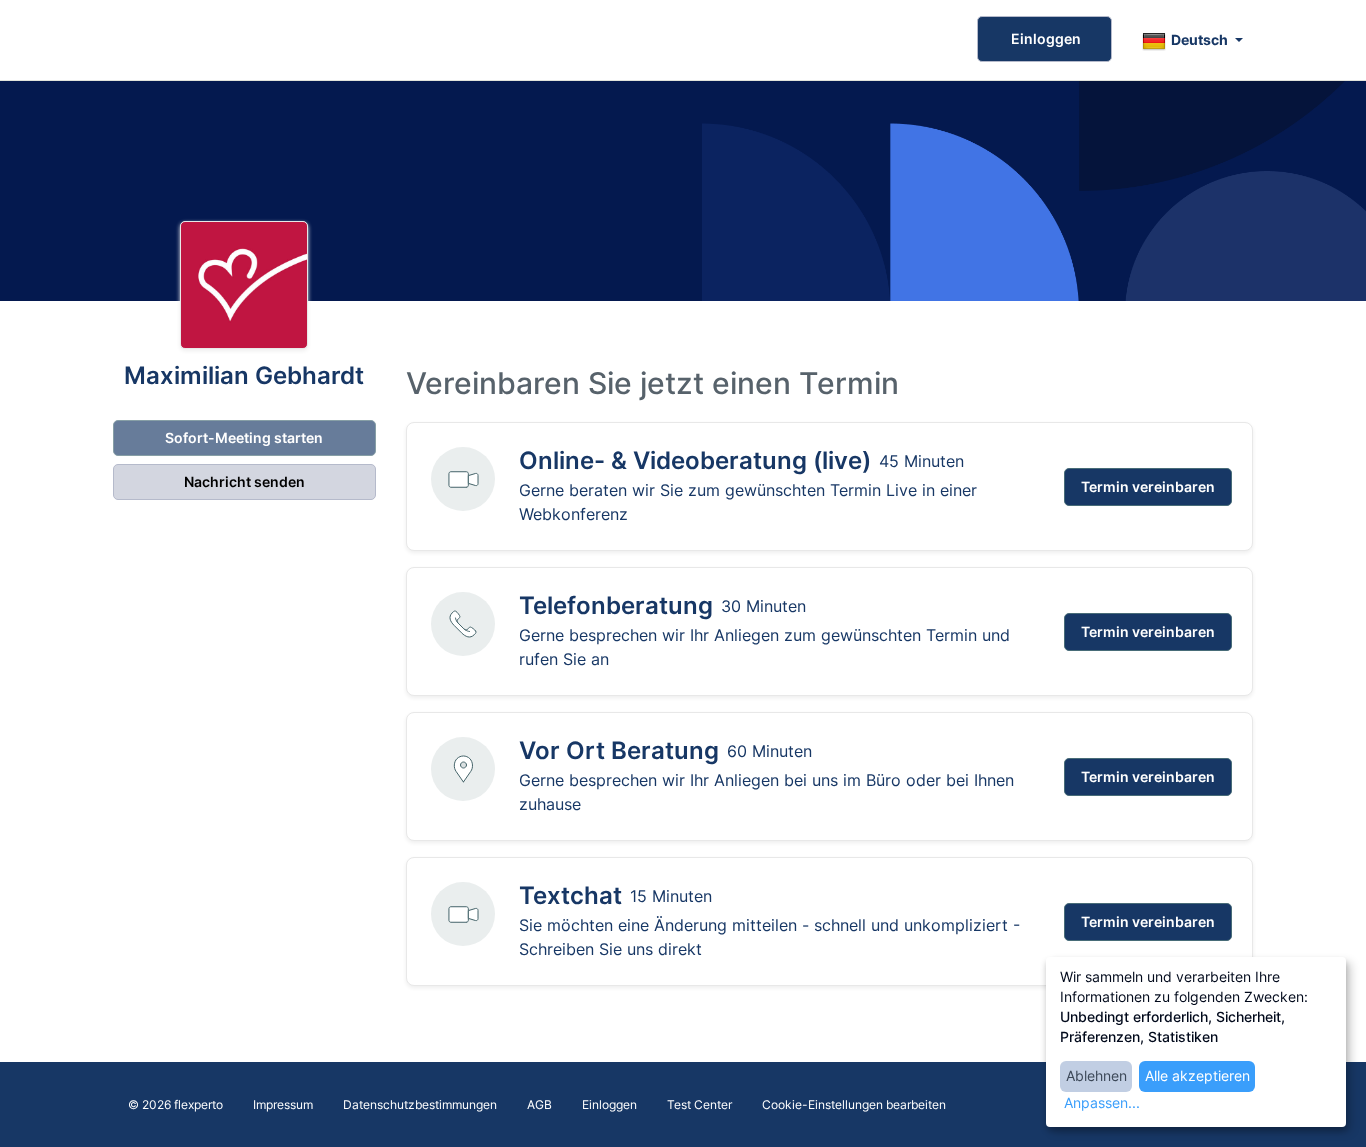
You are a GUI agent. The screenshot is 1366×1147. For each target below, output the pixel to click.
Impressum (283, 1104)
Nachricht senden (244, 481)
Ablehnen (1096, 1075)
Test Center (699, 1104)
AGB (539, 1104)
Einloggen (1044, 38)
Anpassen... (1102, 1102)
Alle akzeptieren (1197, 1075)
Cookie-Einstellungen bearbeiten (854, 1104)
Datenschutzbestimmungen (420, 1104)
